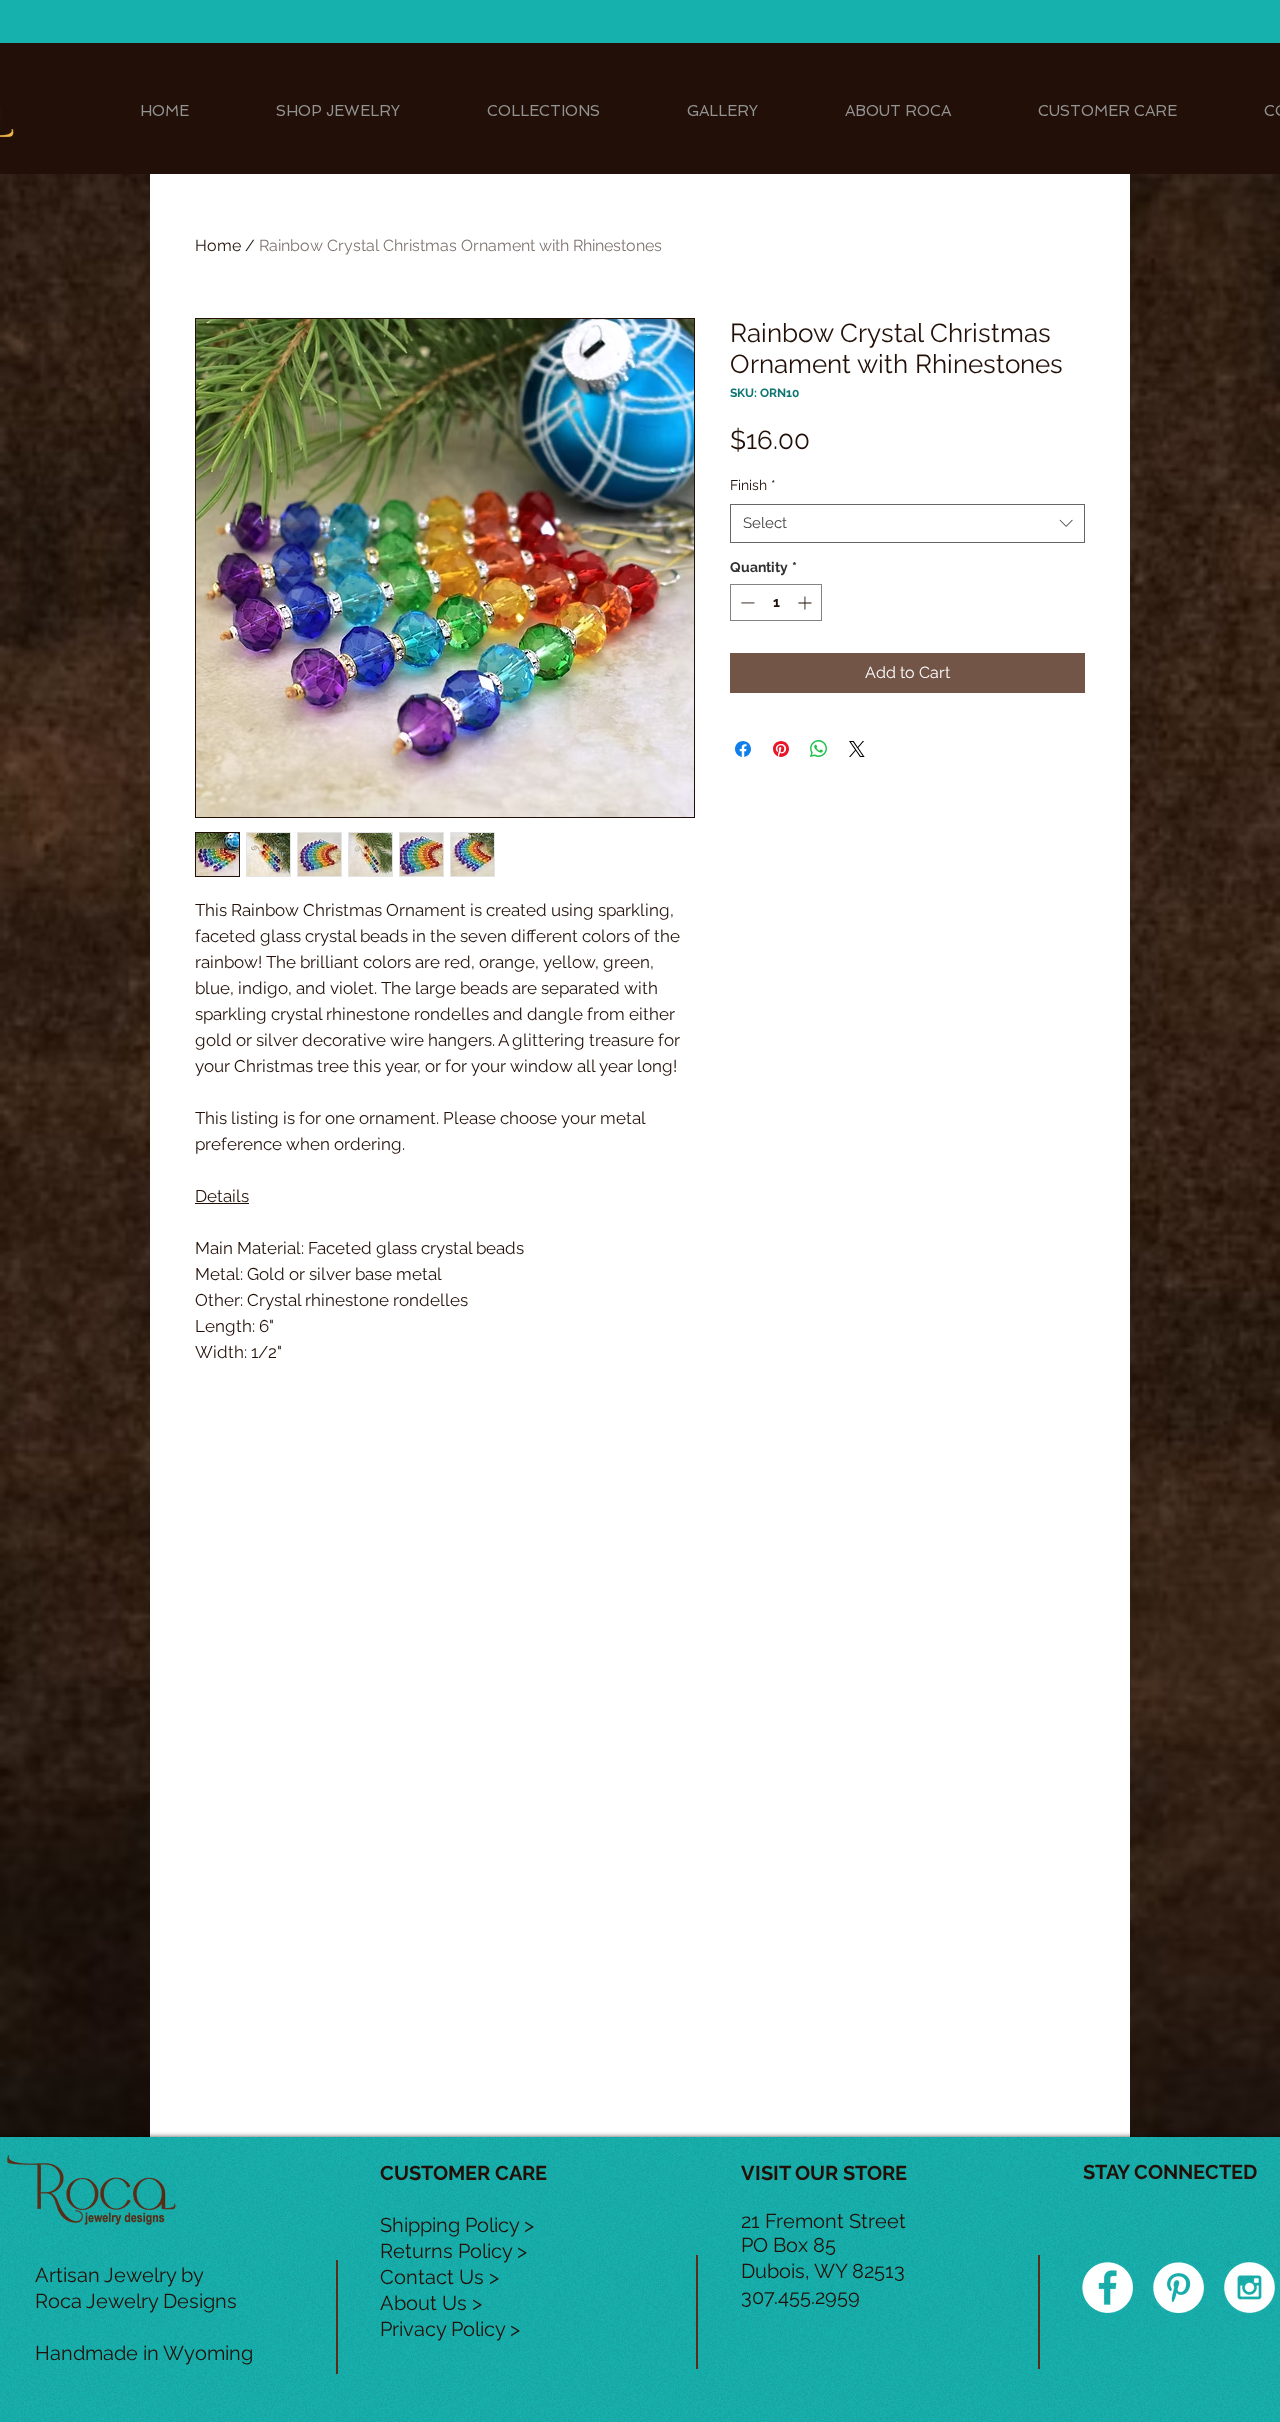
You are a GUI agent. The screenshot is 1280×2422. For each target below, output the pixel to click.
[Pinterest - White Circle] (1178, 2287)
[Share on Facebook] (743, 749)
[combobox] (907, 523)
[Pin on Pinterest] (781, 749)
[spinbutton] (776, 602)
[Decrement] (745, 602)
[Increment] (806, 602)
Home (218, 245)
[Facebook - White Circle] (1107, 2287)
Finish (753, 485)
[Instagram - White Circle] (1249, 2287)
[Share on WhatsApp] (819, 749)
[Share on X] (857, 749)
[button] (337, 111)
